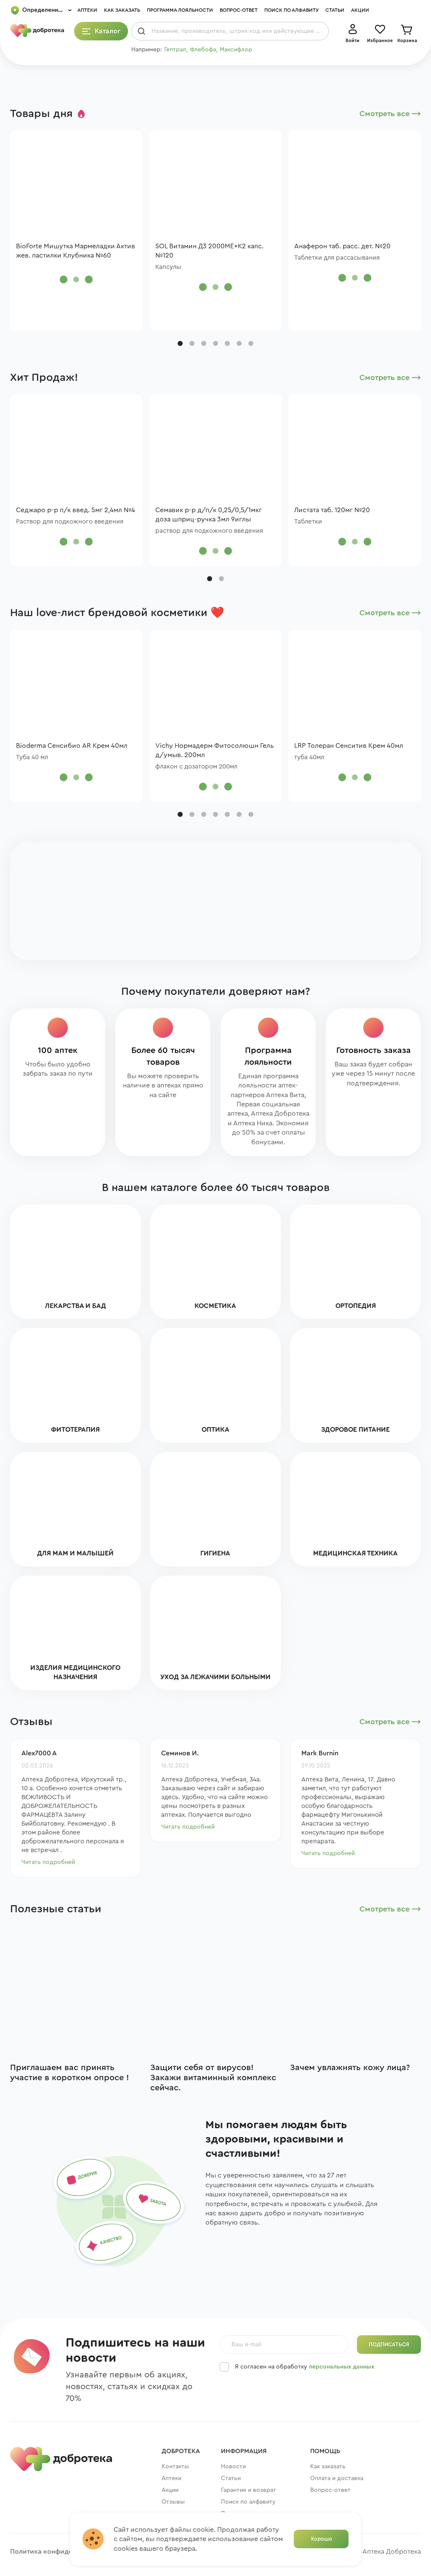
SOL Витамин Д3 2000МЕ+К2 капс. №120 (209, 251)
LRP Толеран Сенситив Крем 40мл (349, 746)
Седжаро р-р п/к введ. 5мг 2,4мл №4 (76, 510)
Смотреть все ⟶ (390, 114)
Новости (233, 2467)
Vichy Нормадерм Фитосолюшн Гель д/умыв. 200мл (215, 750)
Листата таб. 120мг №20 (332, 510)
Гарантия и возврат (249, 2490)
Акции (360, 10)
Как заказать (122, 10)
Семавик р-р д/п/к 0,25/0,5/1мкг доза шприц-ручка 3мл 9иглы (209, 515)
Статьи (335, 10)
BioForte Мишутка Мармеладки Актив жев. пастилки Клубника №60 (76, 251)
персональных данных (342, 2367)
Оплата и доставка (337, 2478)
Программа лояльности (180, 10)
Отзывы (173, 2502)
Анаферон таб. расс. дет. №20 (342, 246)
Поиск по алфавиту (291, 10)
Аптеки (87, 10)
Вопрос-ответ (239, 10)
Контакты (175, 2467)
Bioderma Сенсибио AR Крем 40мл (72, 746)
